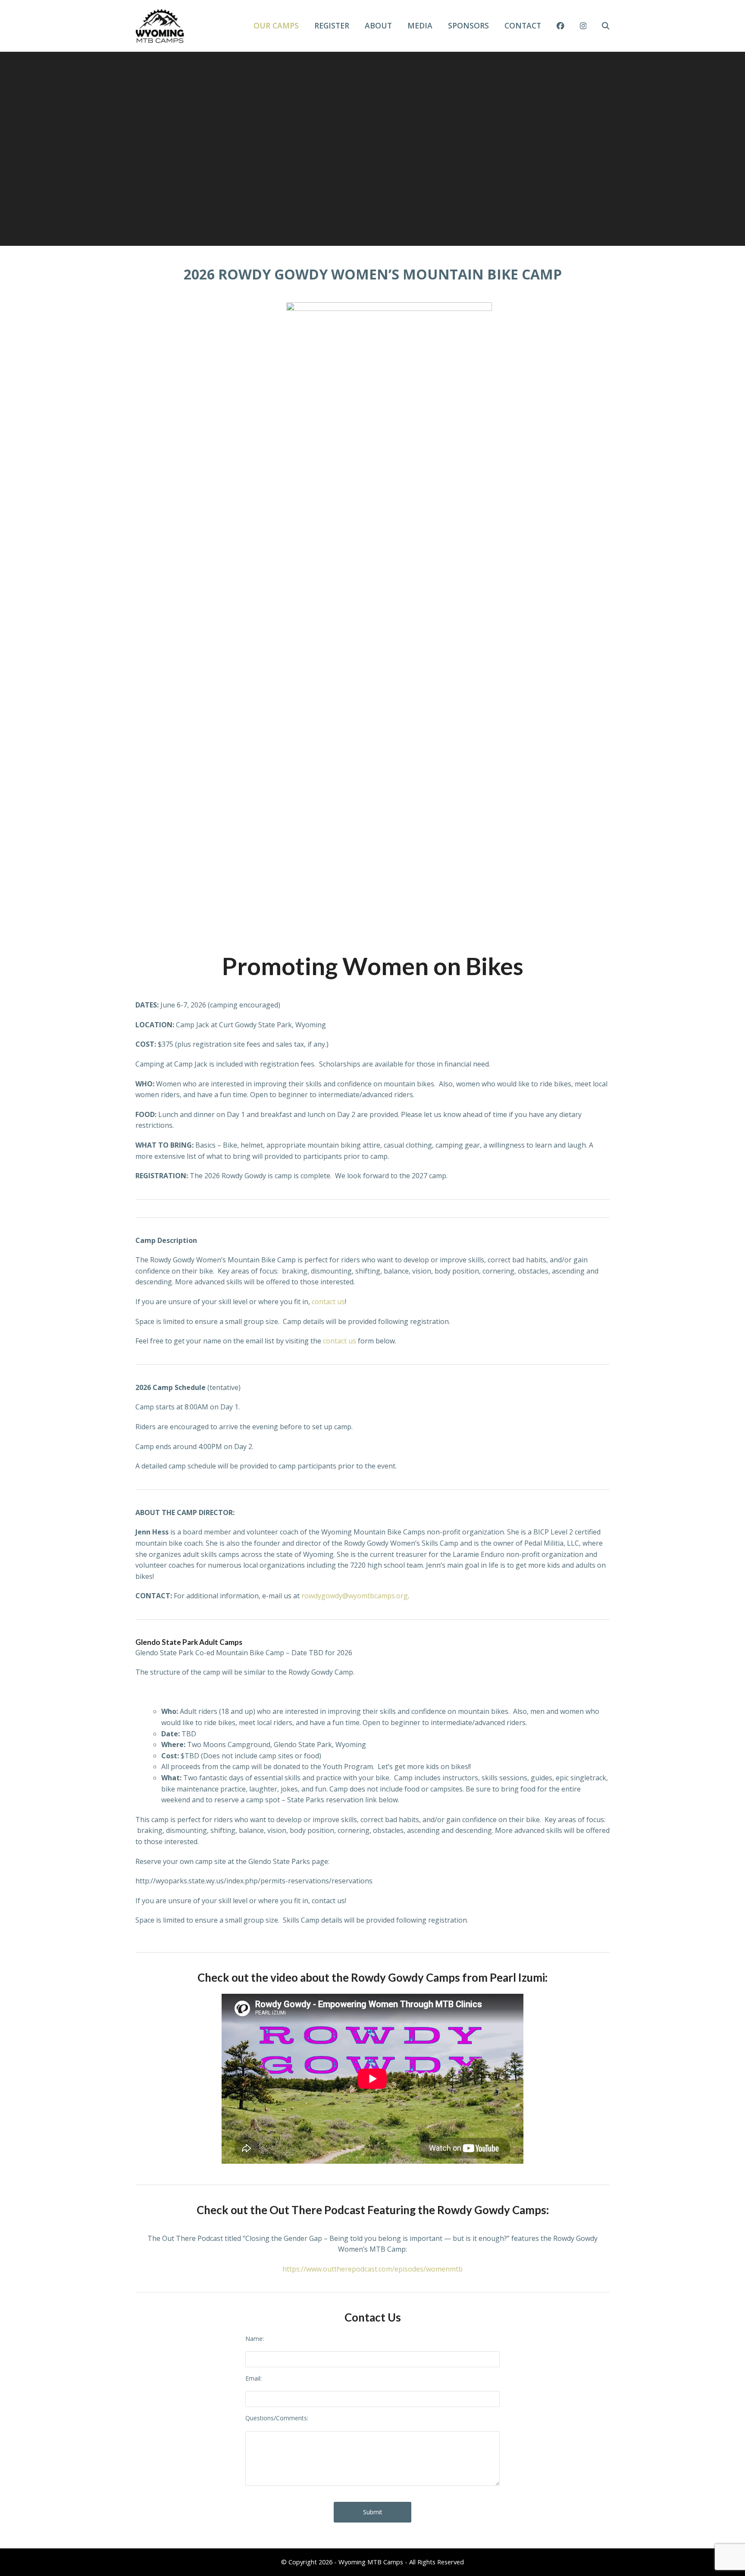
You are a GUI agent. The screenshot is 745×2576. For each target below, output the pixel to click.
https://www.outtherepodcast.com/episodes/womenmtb (372, 2269)
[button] (606, 26)
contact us (328, 1302)
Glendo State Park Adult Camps (189, 1642)
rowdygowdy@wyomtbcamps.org (355, 1596)
